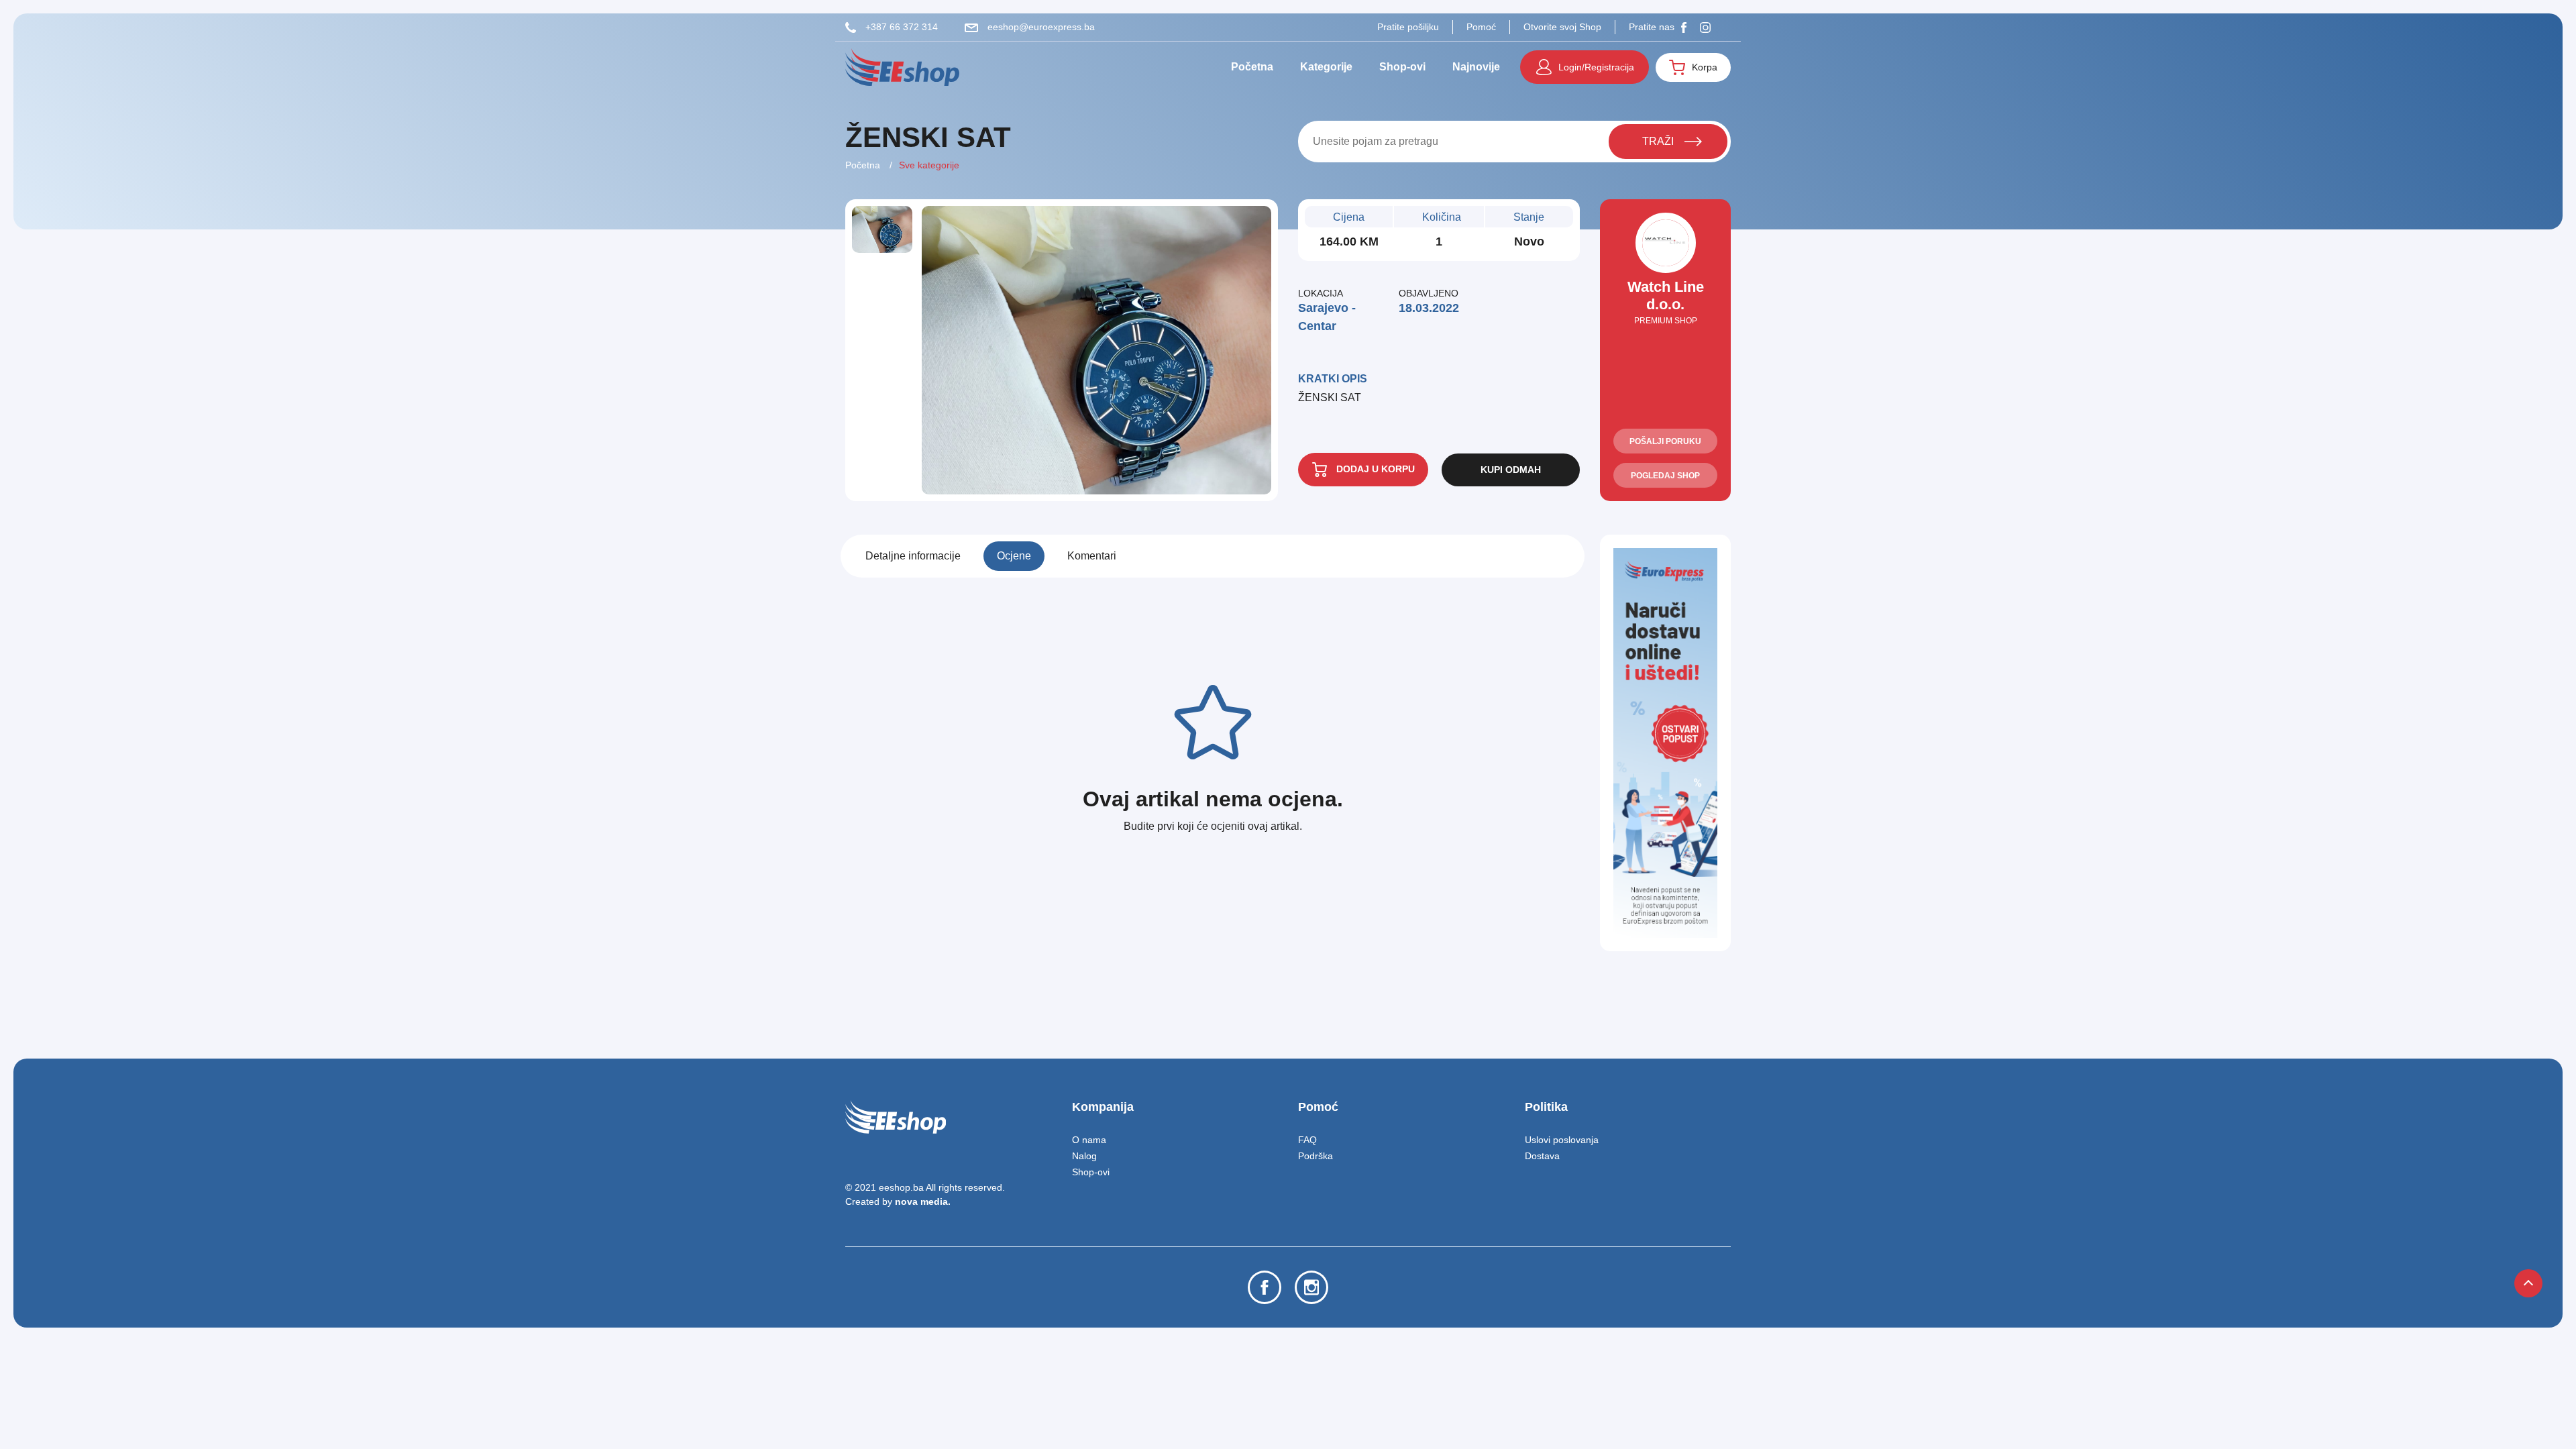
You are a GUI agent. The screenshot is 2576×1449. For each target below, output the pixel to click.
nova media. (923, 1201)
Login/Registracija (1596, 67)
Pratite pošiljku (1408, 27)
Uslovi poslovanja (1562, 1140)
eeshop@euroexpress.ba (1040, 27)
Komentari (1092, 556)
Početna (1252, 67)
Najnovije (1476, 67)
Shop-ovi (1402, 67)
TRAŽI (1658, 141)
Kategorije (1326, 67)
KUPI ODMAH (1511, 470)
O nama (1089, 1140)
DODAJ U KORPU (1374, 469)
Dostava (1542, 1156)
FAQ (1307, 1140)
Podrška (1316, 1156)
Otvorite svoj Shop (1562, 27)
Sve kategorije (929, 165)
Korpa (1705, 67)
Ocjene (1014, 556)
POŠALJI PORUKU (1665, 441)
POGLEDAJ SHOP (1665, 476)
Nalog (1084, 1156)
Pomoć (1481, 27)
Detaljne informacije (913, 556)
